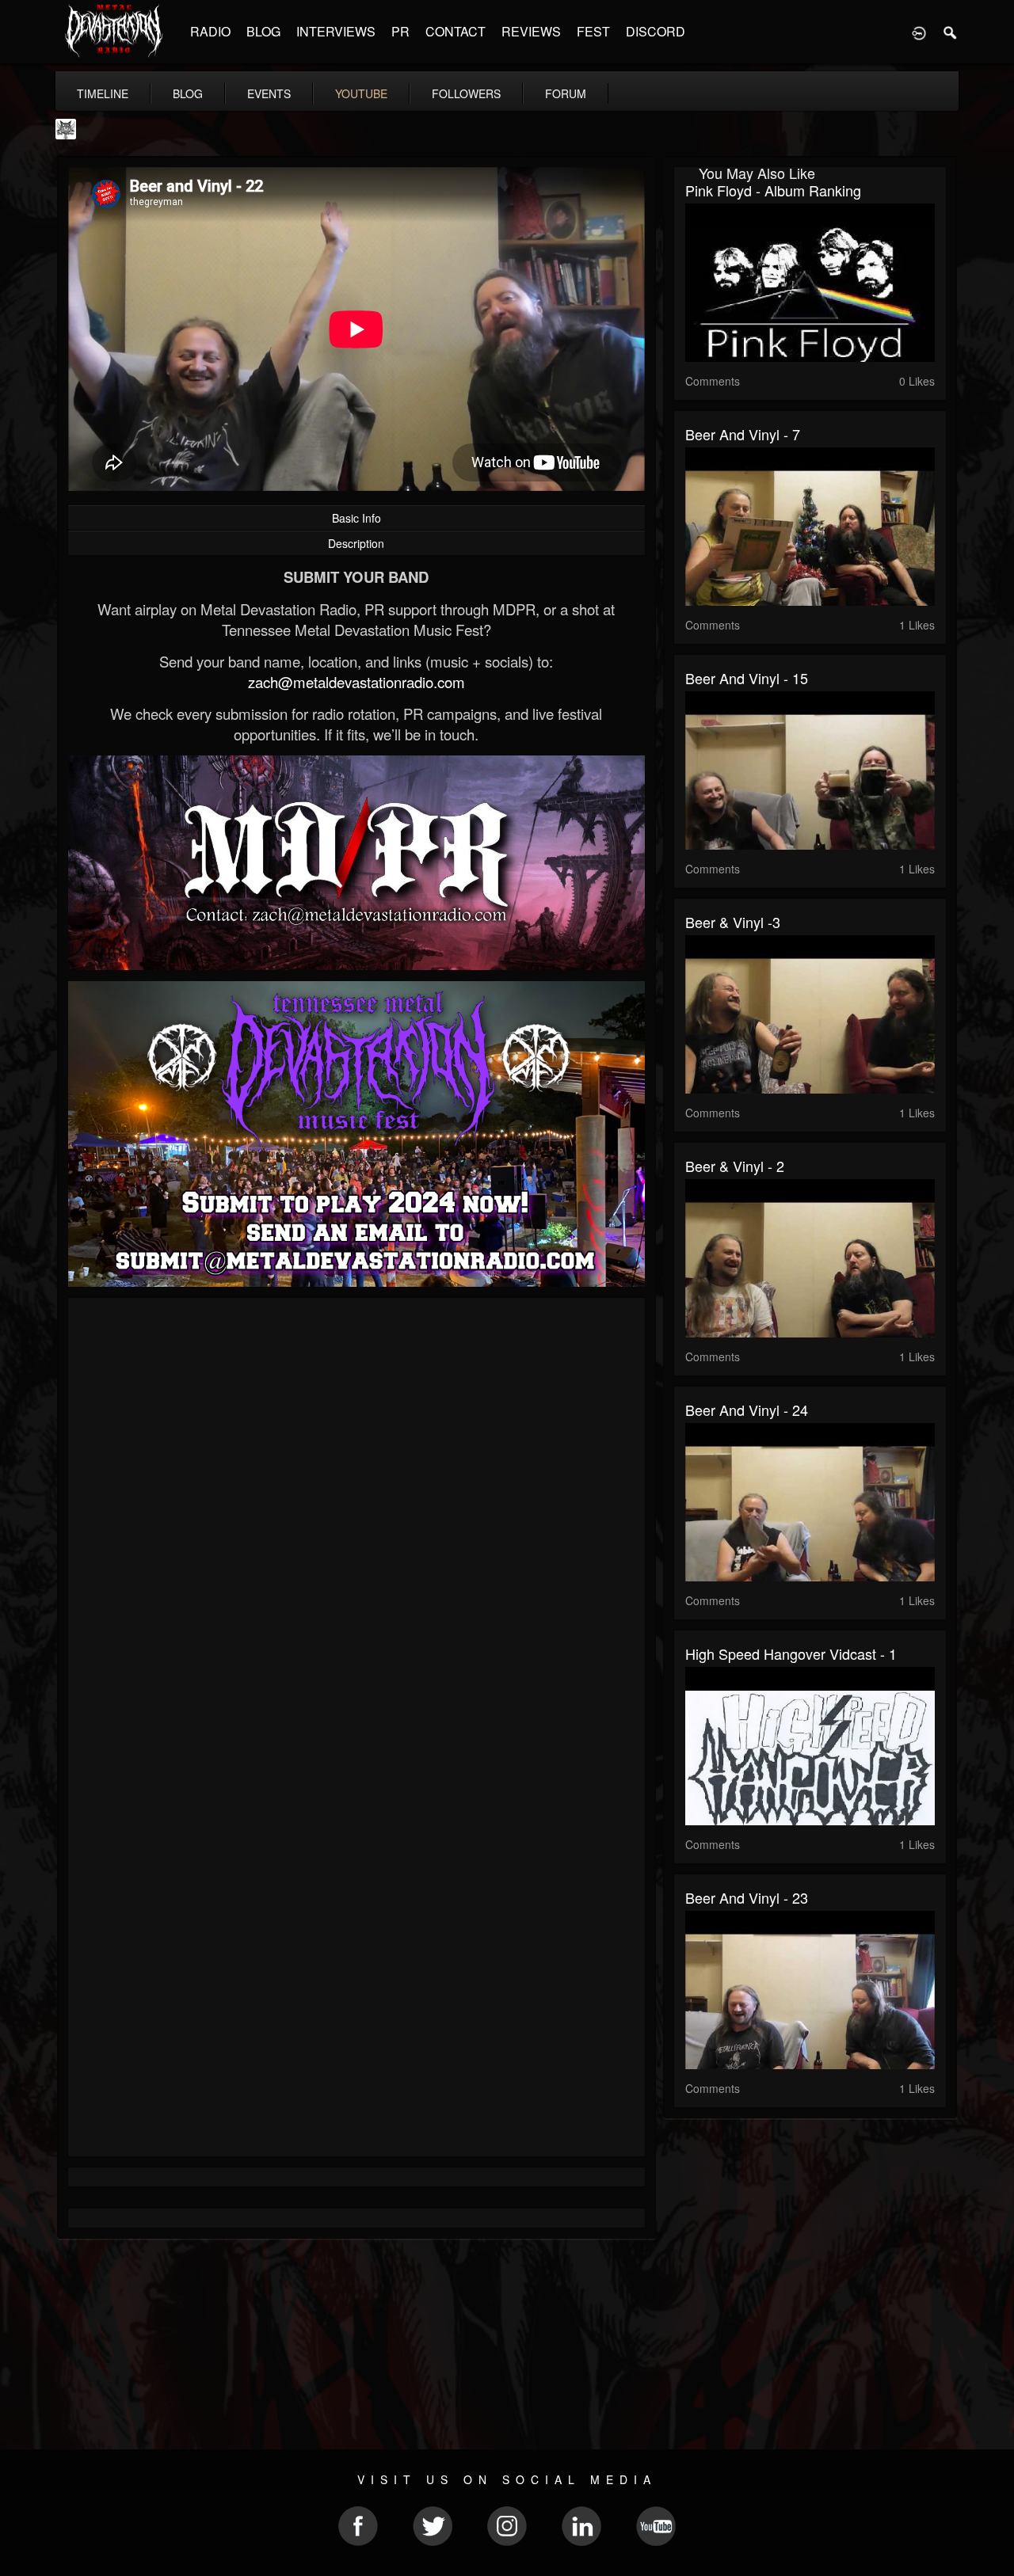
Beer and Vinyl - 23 (747, 1897)
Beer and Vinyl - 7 (743, 434)
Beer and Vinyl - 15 (747, 678)
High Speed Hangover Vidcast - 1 (791, 1653)
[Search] (951, 32)
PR (400, 31)
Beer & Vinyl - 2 (735, 1166)
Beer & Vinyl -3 (733, 922)
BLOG (263, 31)
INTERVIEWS (336, 31)
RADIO (210, 31)
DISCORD (656, 31)
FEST (593, 31)
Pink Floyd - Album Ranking (773, 190)
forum (566, 93)
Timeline (103, 93)
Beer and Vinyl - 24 (747, 1410)
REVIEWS (531, 31)
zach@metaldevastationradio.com (356, 682)
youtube (361, 93)
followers (466, 93)
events (269, 93)
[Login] (919, 32)
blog (188, 93)
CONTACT (456, 31)
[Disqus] (356, 1521)
